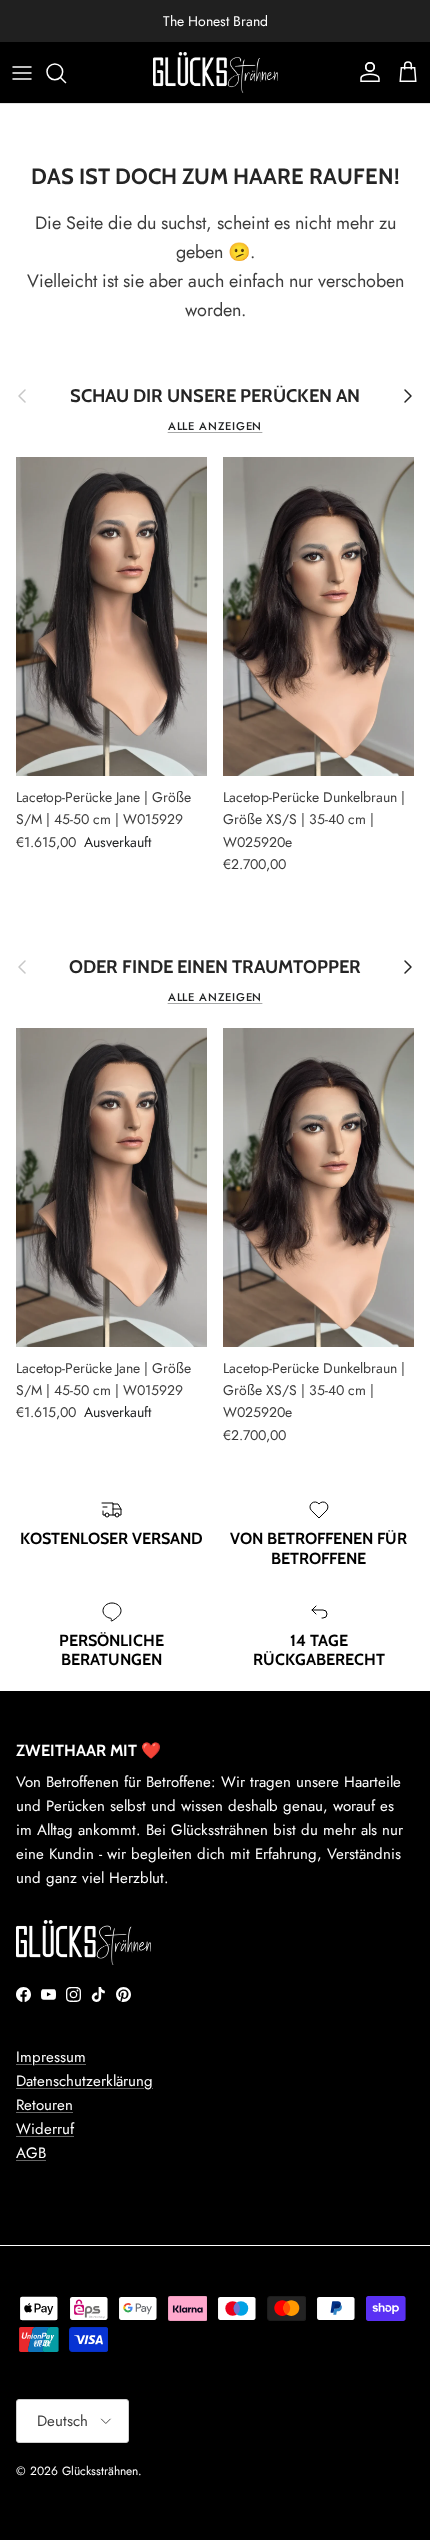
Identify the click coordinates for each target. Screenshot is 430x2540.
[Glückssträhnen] (215, 72)
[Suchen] (66, 73)
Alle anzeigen (215, 426)
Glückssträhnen (100, 2471)
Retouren (44, 2105)
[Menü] (22, 73)
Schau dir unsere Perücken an (215, 396)
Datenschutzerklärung (84, 2081)
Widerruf (45, 2129)
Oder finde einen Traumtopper (215, 967)
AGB (31, 2153)
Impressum (51, 2057)
